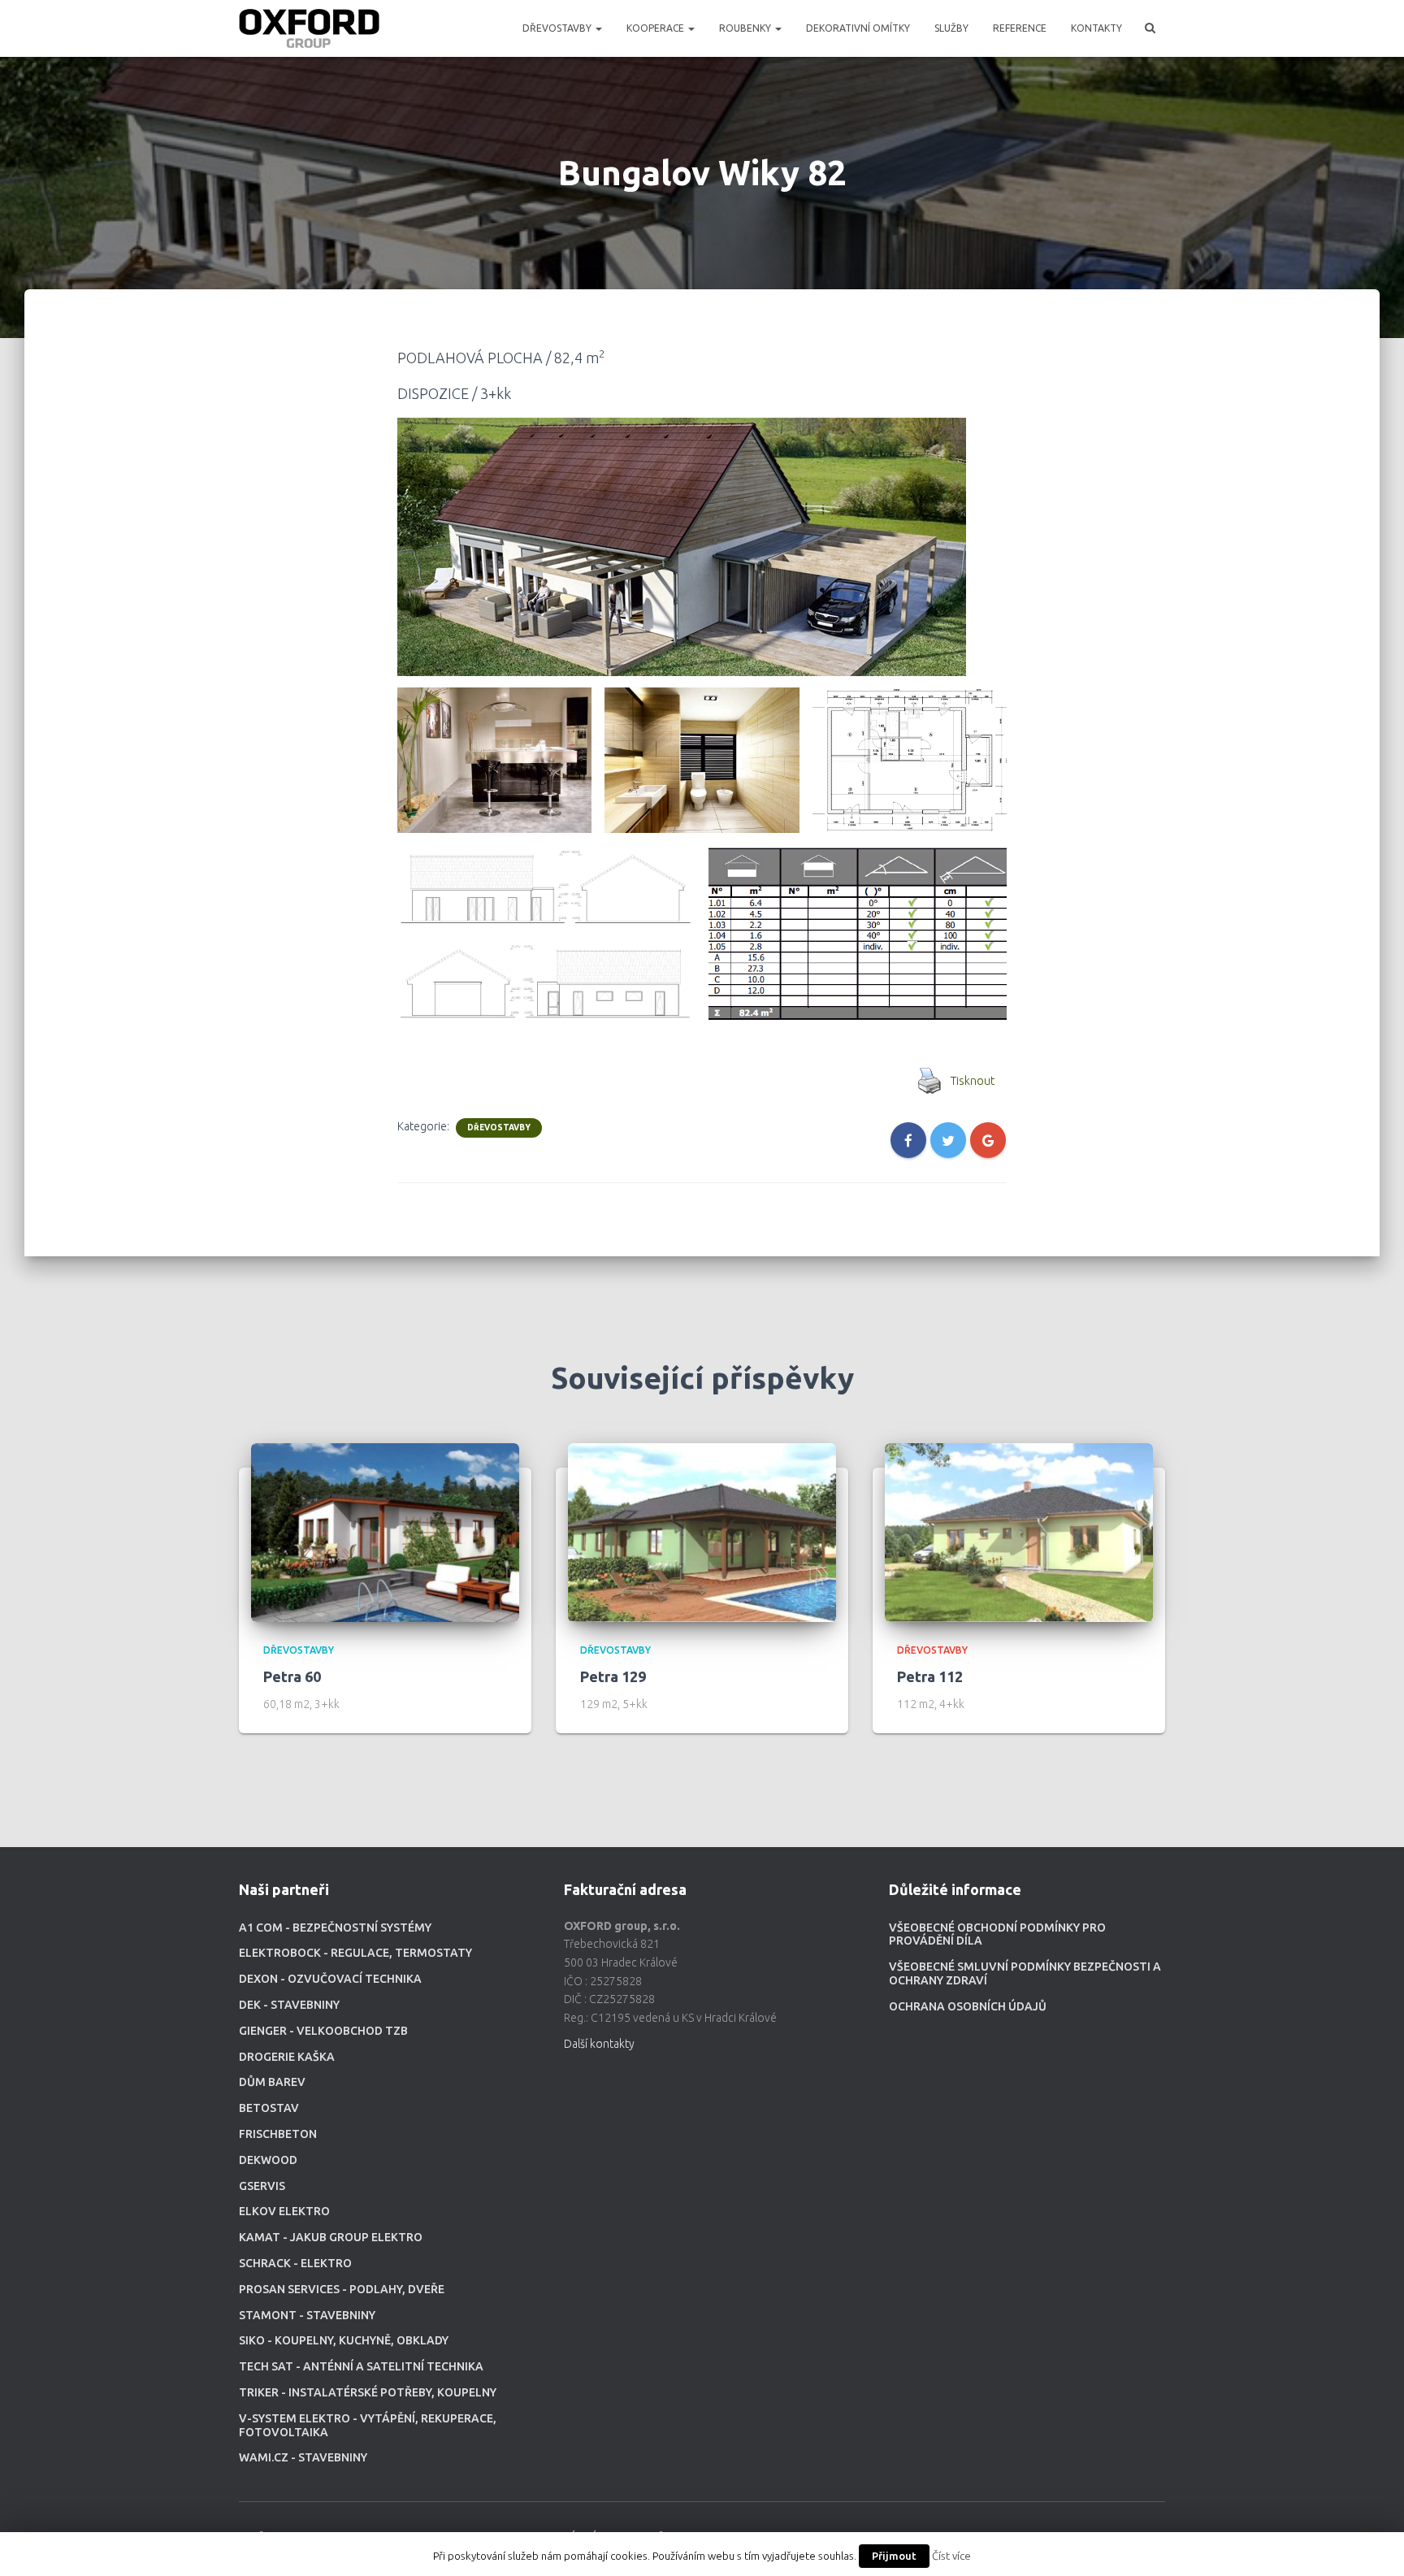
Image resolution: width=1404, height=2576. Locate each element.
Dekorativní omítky (858, 28)
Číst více (951, 2556)
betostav (269, 2108)
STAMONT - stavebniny (307, 2315)
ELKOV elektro (284, 2211)
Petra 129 (613, 1676)
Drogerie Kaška (287, 2057)
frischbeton (278, 2134)
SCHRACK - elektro (295, 2263)
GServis (262, 2186)
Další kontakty (599, 2044)
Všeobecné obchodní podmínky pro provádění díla (997, 1934)
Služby (951, 28)
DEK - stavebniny (289, 2005)
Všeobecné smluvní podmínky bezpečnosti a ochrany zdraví (1025, 1973)
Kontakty (1096, 28)
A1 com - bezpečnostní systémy (335, 1928)
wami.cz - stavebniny (303, 2457)
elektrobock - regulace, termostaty (355, 1953)
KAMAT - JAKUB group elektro (331, 2237)
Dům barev (272, 2082)
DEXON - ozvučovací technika (330, 1979)
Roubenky (746, 28)
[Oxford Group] (309, 28)
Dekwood (268, 2160)
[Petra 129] (702, 1532)
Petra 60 (292, 1676)
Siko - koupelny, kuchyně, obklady (344, 2340)
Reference (1020, 28)
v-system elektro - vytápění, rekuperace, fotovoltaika (368, 2425)
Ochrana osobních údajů (968, 2006)
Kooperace (656, 28)
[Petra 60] (385, 1532)
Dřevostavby (558, 28)
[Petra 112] (1019, 1532)
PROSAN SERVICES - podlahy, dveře (342, 2289)
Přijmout (894, 2556)
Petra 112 (930, 1676)
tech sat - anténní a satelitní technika (361, 2366)
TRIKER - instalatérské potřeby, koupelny (368, 2392)
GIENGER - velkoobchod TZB (323, 2031)
